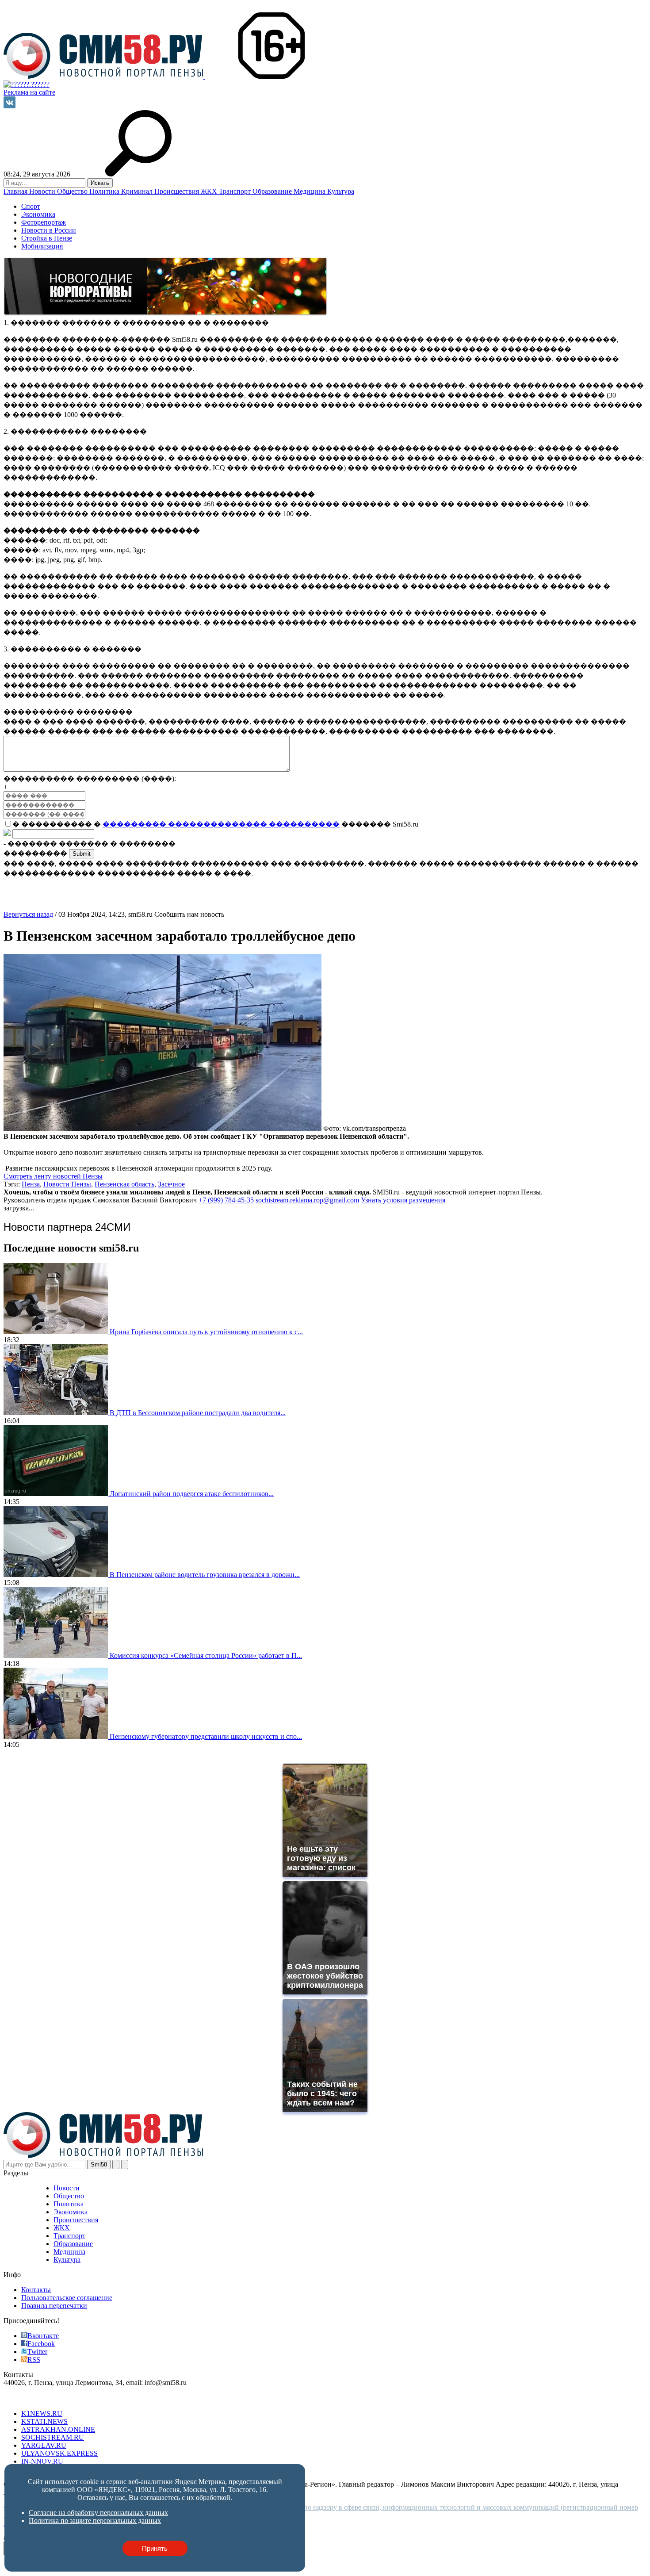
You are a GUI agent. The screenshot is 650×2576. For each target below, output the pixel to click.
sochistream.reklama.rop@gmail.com (307, 1200)
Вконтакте (43, 2336)
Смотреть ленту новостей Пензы (53, 1176)
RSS (34, 2360)
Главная (16, 191)
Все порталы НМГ (31, 2398)
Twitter (37, 2352)
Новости (43, 191)
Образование (273, 191)
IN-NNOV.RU (42, 2461)
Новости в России (49, 230)
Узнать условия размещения (403, 1200)
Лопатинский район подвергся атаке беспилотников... (192, 1494)
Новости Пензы (67, 1184)
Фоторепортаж (44, 222)
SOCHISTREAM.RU (53, 2437)
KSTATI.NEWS (44, 2421)
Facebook (41, 2344)
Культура (341, 191)
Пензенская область (124, 1184)
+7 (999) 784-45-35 (226, 1200)
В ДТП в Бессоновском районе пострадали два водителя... (198, 1413)
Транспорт (236, 191)
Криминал (138, 191)
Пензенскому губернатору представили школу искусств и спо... (206, 1736)
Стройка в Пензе (47, 238)
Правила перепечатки (54, 2306)
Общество (73, 191)
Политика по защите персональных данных (95, 2520)
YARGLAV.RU (44, 2445)
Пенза (31, 1184)
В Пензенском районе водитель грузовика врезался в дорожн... (205, 1575)
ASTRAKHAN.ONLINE (58, 2429)
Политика (105, 191)
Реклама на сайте (29, 92)
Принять (155, 2548)
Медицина (310, 191)
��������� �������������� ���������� (221, 824)
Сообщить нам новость (189, 914)
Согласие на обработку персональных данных (98, 2513)
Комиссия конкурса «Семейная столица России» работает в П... (206, 1655)
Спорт (31, 206)
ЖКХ (210, 191)
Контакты (36, 2290)
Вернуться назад (28, 914)
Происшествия (178, 191)
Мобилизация (42, 246)
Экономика (38, 214)
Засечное (171, 1184)
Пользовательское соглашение (67, 2298)
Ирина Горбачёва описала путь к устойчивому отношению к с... (206, 1332)
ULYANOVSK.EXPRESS (59, 2453)
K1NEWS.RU (42, 2413)
